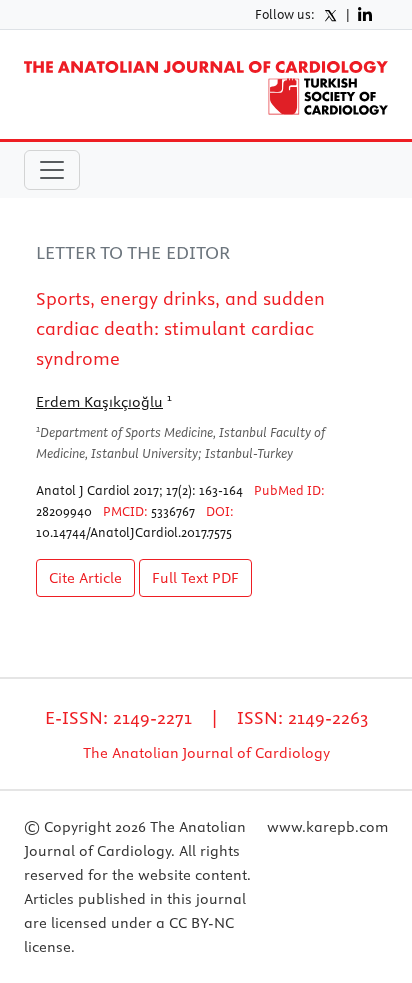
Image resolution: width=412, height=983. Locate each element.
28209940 (64, 511)
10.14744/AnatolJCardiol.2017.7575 (134, 532)
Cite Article (85, 578)
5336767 (173, 511)
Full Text (195, 578)
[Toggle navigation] (52, 170)
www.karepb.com (327, 827)
